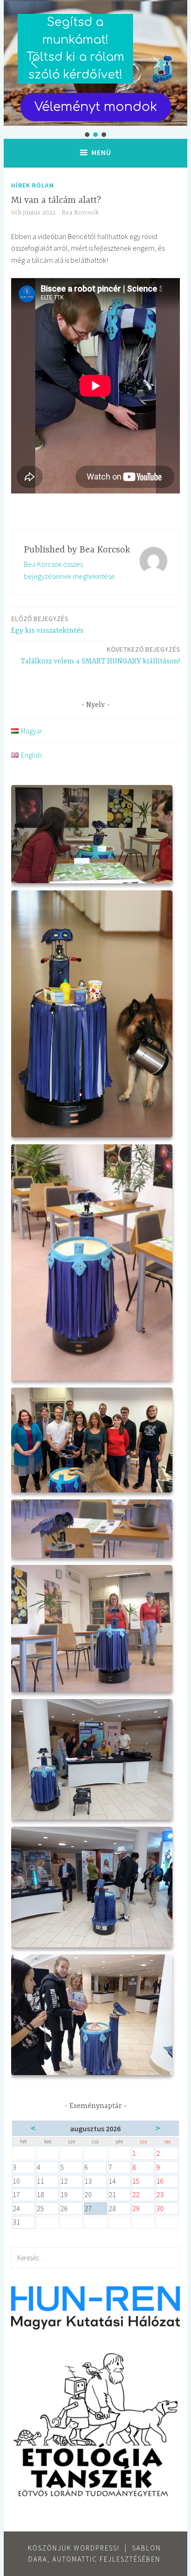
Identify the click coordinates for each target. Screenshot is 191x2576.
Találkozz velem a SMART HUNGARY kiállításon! (100, 655)
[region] (95, 69)
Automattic (75, 2559)
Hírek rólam (33, 185)
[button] (34, 63)
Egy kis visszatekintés (47, 625)
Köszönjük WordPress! (74, 2548)
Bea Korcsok (80, 213)
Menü (101, 152)
